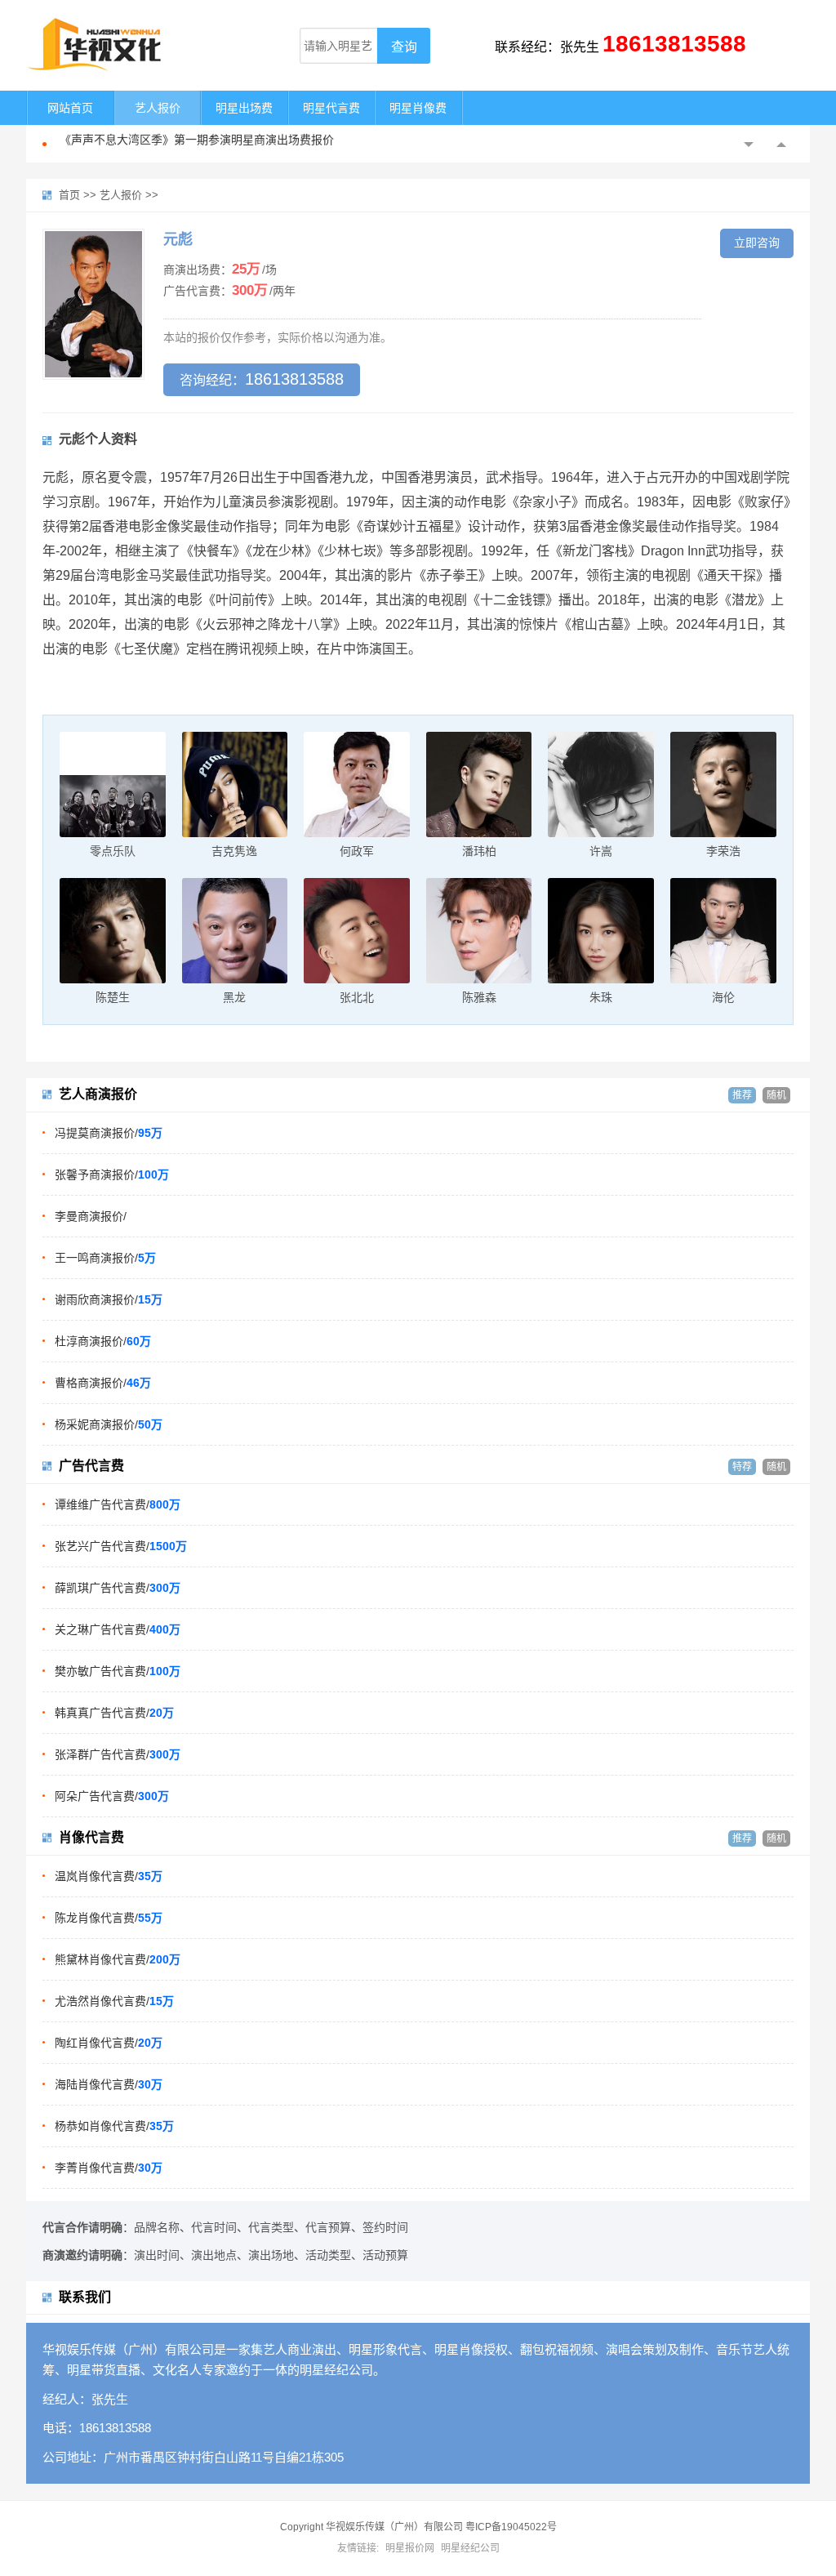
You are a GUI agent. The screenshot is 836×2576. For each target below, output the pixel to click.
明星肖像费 (418, 108)
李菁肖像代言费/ (109, 2168)
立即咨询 (757, 243)
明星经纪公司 (470, 2548)
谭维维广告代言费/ (118, 1504)
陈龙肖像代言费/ (109, 1918)
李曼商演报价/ (91, 1216)
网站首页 (70, 108)
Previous (749, 145)
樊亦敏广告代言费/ (118, 1671)
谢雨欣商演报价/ (109, 1299)
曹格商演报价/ (103, 1383)
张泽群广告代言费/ (118, 1754)
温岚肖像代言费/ (109, 1876)
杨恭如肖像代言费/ (114, 2126)
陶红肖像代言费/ (109, 2043)
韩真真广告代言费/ (114, 1713)
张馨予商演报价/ (112, 1174)
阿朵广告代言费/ (112, 1796)
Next (781, 145)
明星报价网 (410, 2548)
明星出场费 (244, 108)
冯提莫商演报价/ (109, 1133)
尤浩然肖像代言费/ (114, 2001)
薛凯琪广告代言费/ (118, 1588)
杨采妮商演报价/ (109, 1424)
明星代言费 (331, 108)
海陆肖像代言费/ (109, 2084)
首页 (69, 195)
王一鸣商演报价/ (105, 1258)
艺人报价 (158, 108)
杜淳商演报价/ (103, 1341)
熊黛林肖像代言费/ (118, 1959)
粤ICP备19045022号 (511, 2527)
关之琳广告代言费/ (118, 1629)
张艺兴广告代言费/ (121, 1546)
